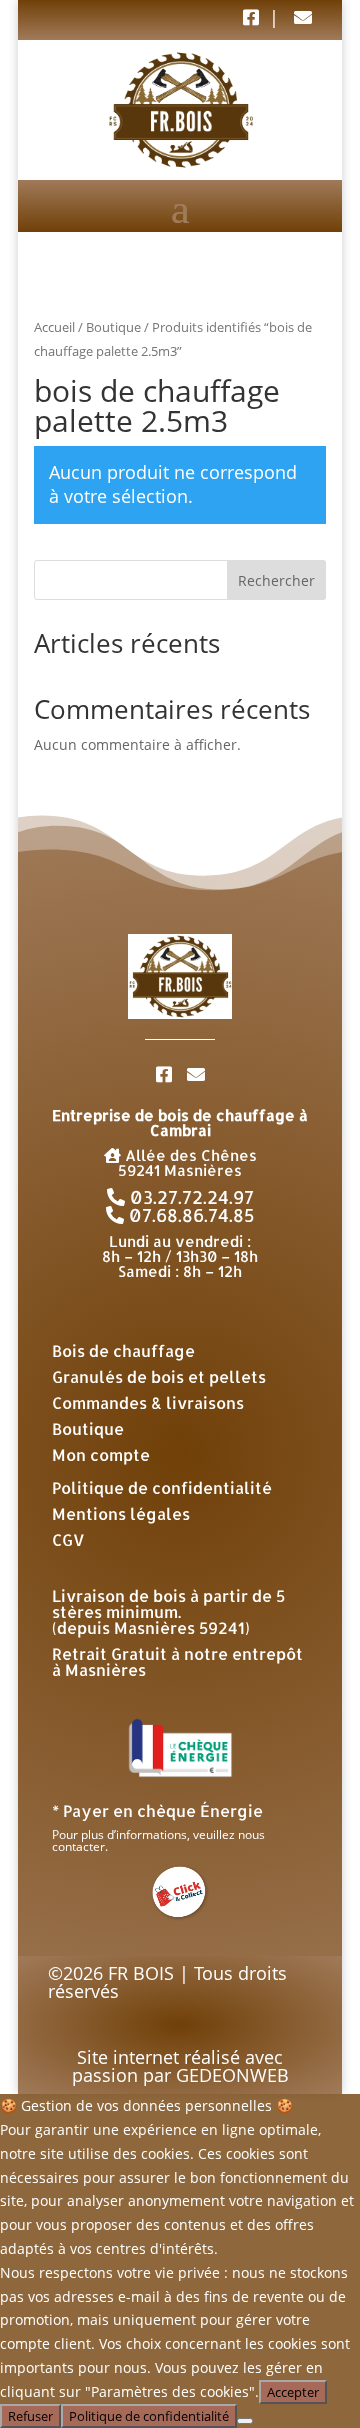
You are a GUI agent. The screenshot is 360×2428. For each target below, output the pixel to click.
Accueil (54, 327)
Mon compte (101, 1454)
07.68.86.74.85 (189, 1214)
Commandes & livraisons (148, 1402)
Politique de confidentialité (162, 1487)
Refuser (30, 2416)
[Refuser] (245, 2421)
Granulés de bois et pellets (159, 1376)
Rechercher (276, 580)
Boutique (113, 327)
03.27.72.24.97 (189, 1196)
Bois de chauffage (123, 1350)
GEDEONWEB (232, 2075)
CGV (68, 1539)
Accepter (293, 2392)
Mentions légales (121, 1513)
